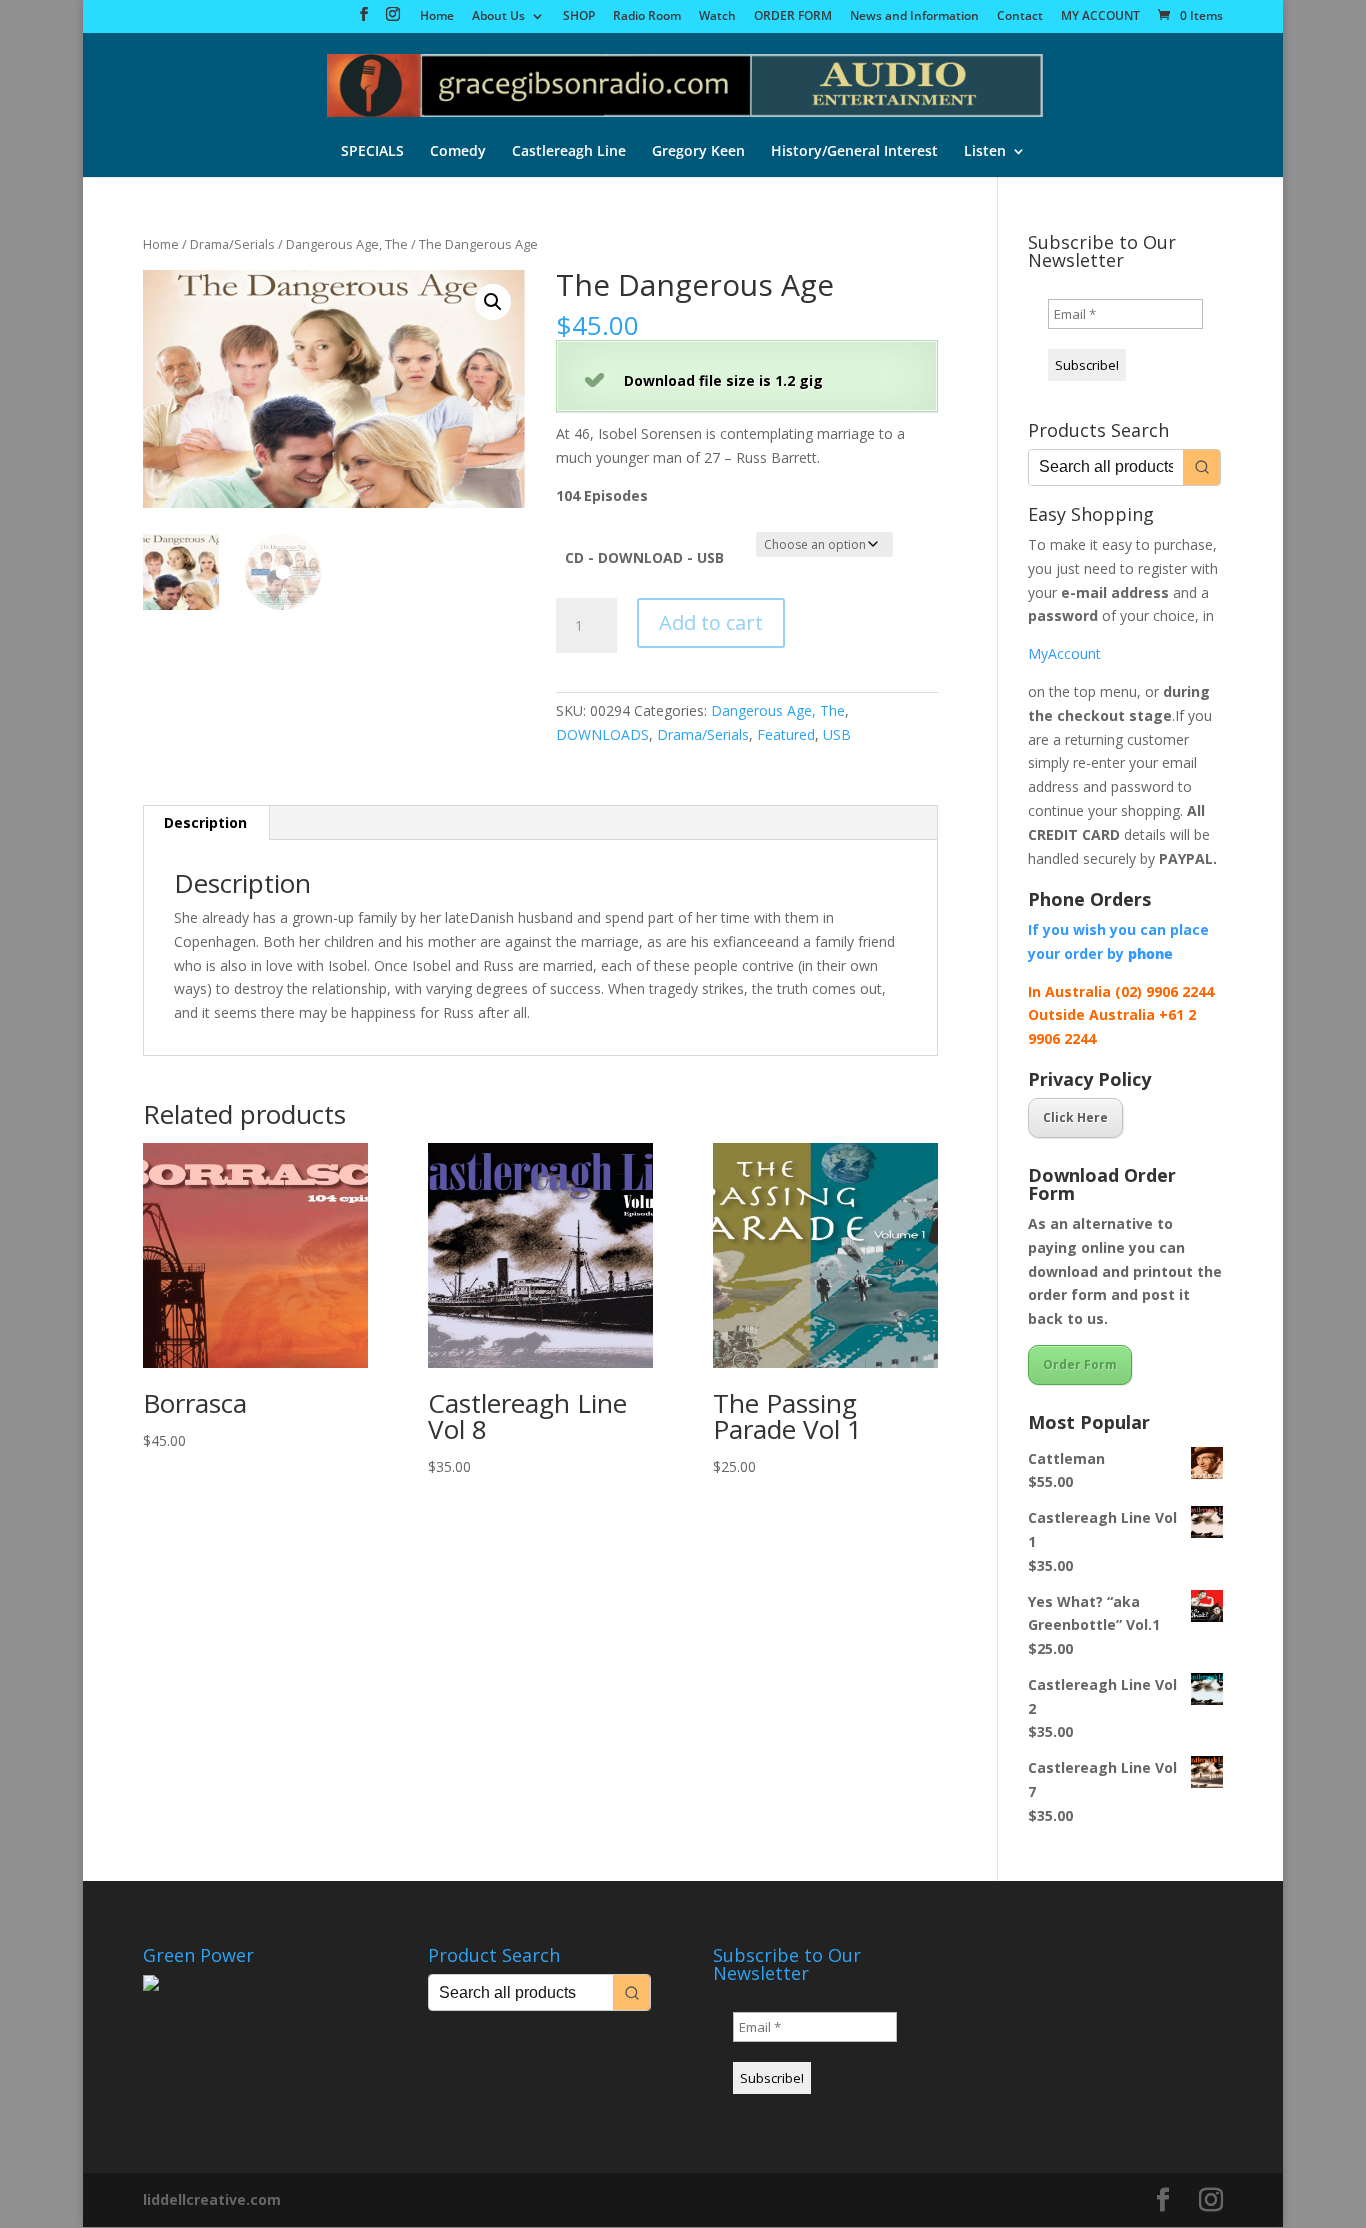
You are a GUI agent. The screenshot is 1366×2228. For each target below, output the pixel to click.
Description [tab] (205, 822)
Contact (1020, 17)
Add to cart (711, 622)
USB (837, 734)
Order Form (1080, 1364)
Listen (985, 152)
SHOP (579, 17)
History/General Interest (854, 152)
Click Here (1075, 1117)
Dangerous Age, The (347, 244)
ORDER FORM (793, 17)
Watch (717, 17)
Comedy (458, 152)
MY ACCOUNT (1100, 17)
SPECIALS (372, 152)
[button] (493, 302)
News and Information (914, 17)
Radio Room (647, 17)
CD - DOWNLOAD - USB (644, 557)
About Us (498, 17)
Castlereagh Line (569, 152)
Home (437, 17)
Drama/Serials (232, 244)
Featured (786, 734)
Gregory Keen (698, 152)
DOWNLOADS (602, 734)
